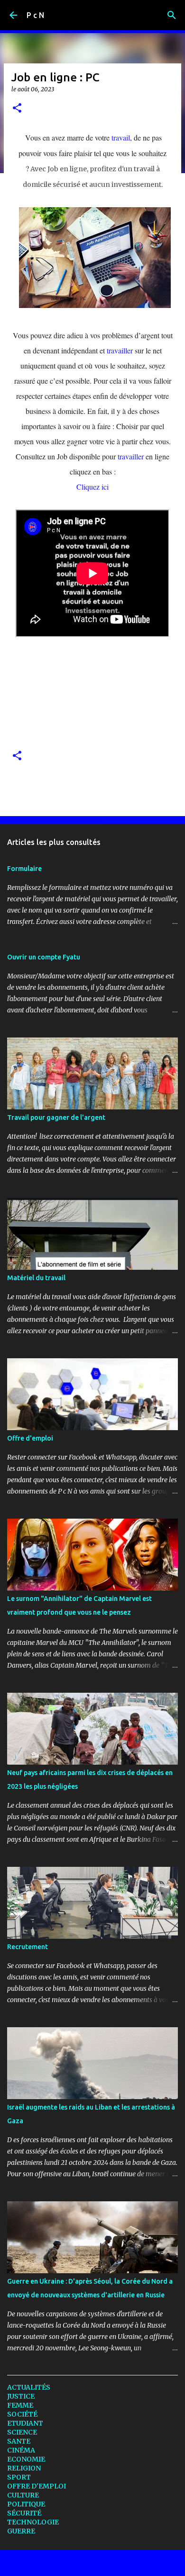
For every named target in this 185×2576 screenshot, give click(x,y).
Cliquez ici (92, 487)
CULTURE (23, 2495)
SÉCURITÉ (24, 2513)
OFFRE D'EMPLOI (37, 2486)
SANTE (19, 2441)
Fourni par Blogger (98, 2563)
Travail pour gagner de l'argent (56, 1117)
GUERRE (21, 2531)
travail (121, 137)
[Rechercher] (172, 15)
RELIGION (24, 2468)
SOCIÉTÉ (22, 2414)
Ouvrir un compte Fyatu (44, 957)
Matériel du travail (36, 1278)
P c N (35, 15)
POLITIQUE (26, 2504)
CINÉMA (21, 2450)
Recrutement (28, 1947)
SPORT (19, 2477)
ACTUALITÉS (29, 2387)
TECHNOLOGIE (33, 2522)
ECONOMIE (26, 2459)
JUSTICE (21, 2396)
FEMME (20, 2405)
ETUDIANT (25, 2423)
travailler (120, 350)
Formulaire (24, 869)
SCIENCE (22, 2432)
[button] (17, 109)
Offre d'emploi (30, 1438)
